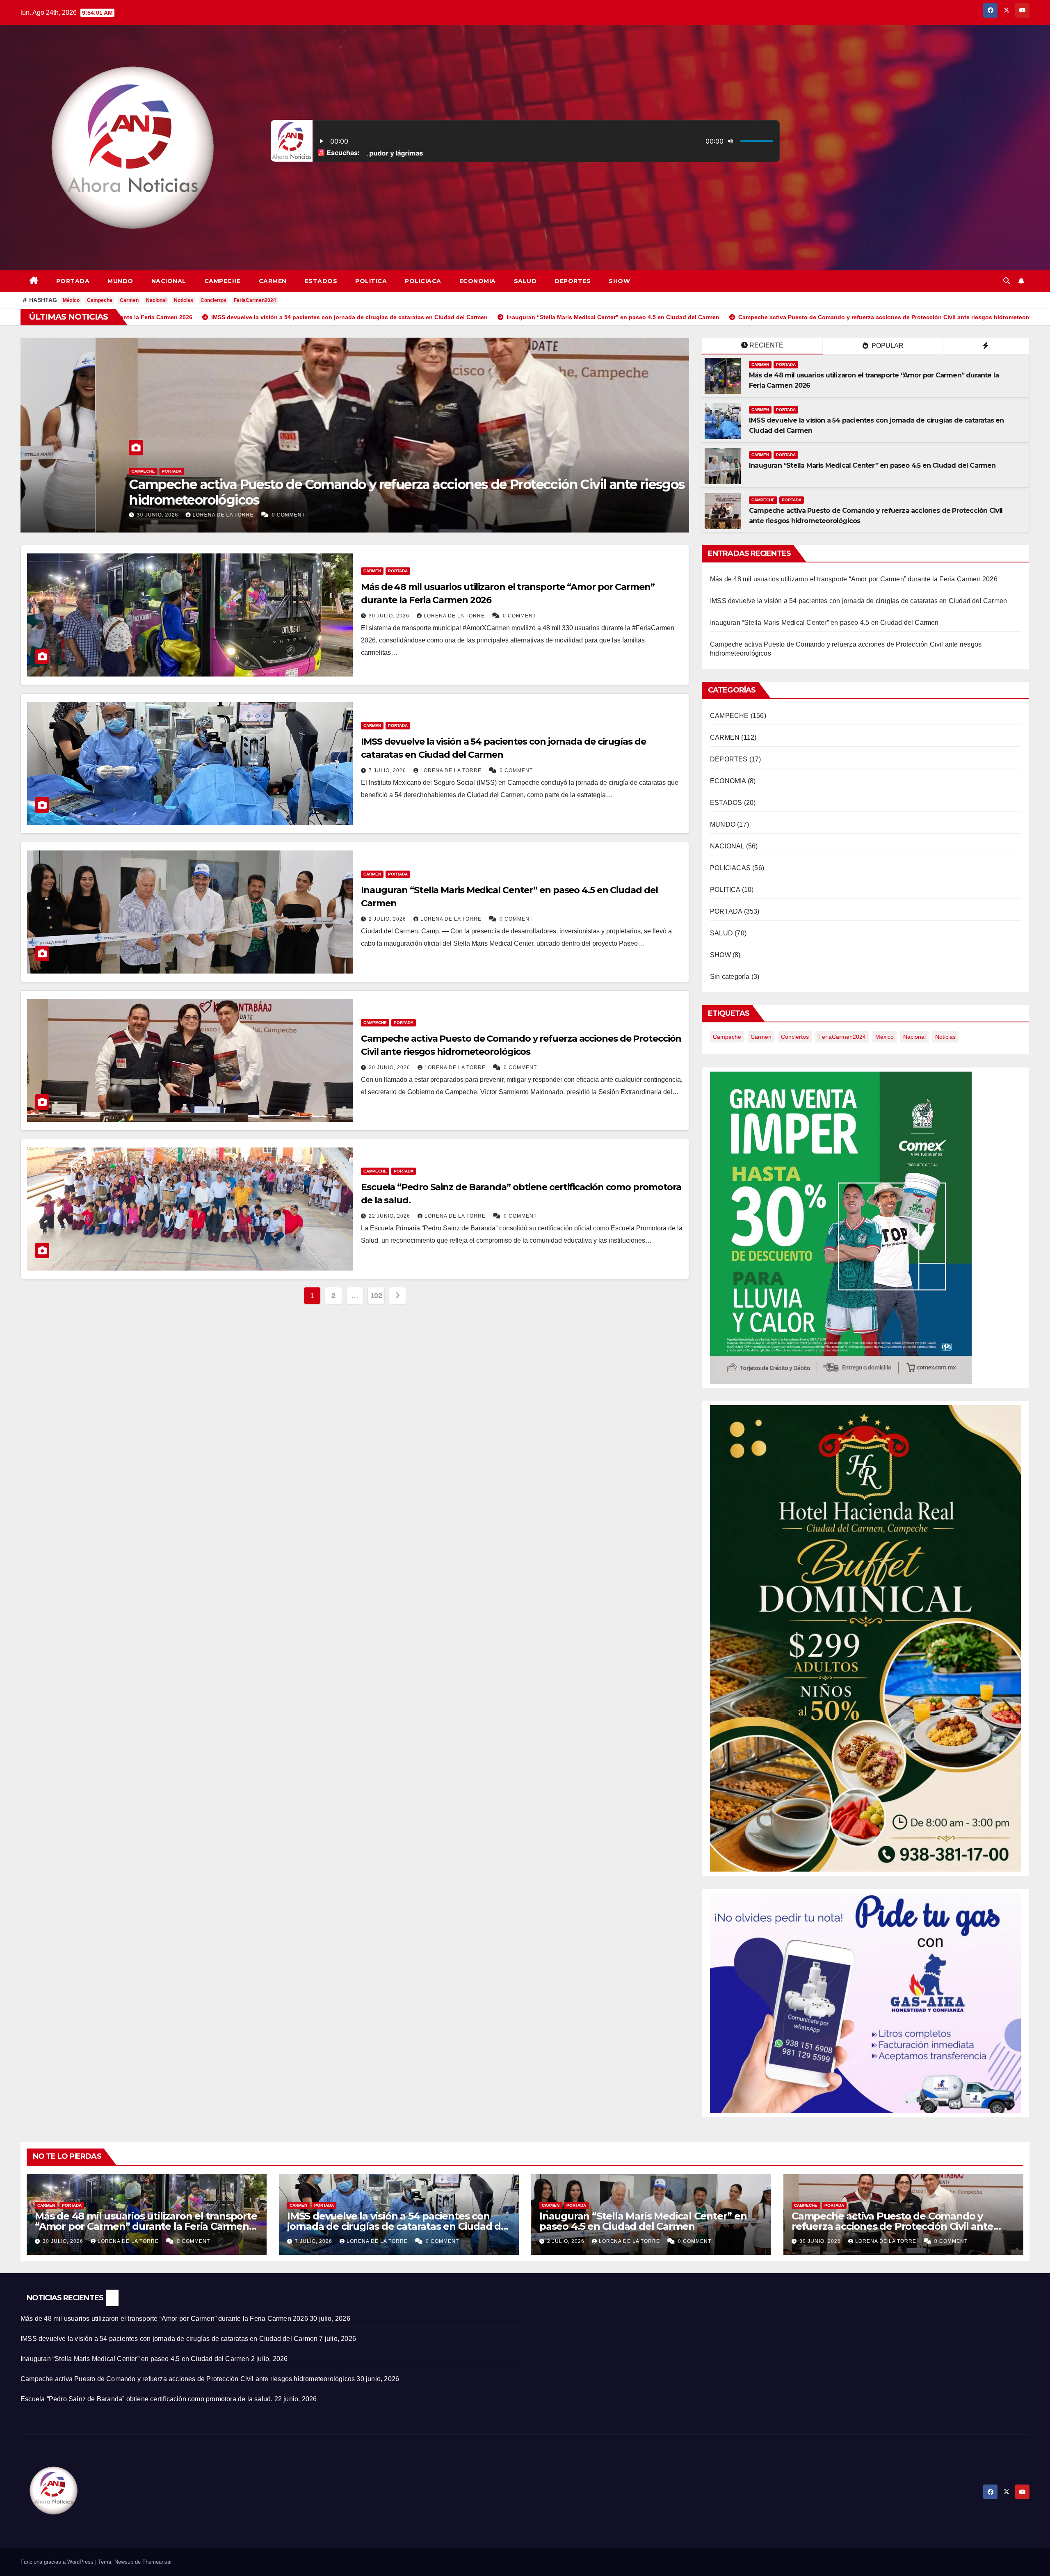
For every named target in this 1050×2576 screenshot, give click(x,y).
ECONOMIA (478, 281)
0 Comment (145, 515)
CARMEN (273, 281)
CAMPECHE (223, 281)
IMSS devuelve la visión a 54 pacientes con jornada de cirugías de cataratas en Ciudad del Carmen (858, 601)
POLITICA (371, 281)
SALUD (525, 281)
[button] (1007, 281)
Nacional (156, 300)
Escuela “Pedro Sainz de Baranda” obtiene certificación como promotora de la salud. (146, 2399)
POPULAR (887, 346)
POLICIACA (423, 281)
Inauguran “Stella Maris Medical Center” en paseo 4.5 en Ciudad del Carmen (872, 465)
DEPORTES (573, 281)
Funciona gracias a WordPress (58, 2562)
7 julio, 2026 (682, 515)
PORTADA (73, 281)
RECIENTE (766, 345)
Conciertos (213, 300)
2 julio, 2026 (388, 919)
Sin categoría (730, 977)
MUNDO (120, 281)
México (71, 300)
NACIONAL (169, 281)
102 (376, 1296)
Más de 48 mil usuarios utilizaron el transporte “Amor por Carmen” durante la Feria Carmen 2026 (854, 579)
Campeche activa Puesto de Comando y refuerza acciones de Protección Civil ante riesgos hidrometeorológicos (892, 2226)
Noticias (184, 300)
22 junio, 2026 (390, 1216)
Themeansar (157, 2562)
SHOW (619, 281)
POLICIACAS (730, 868)
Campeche (100, 300)
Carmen (129, 300)
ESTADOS (321, 281)
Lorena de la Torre (81, 515)
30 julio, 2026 (390, 616)
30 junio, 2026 (390, 1067)
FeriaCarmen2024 (255, 300)
